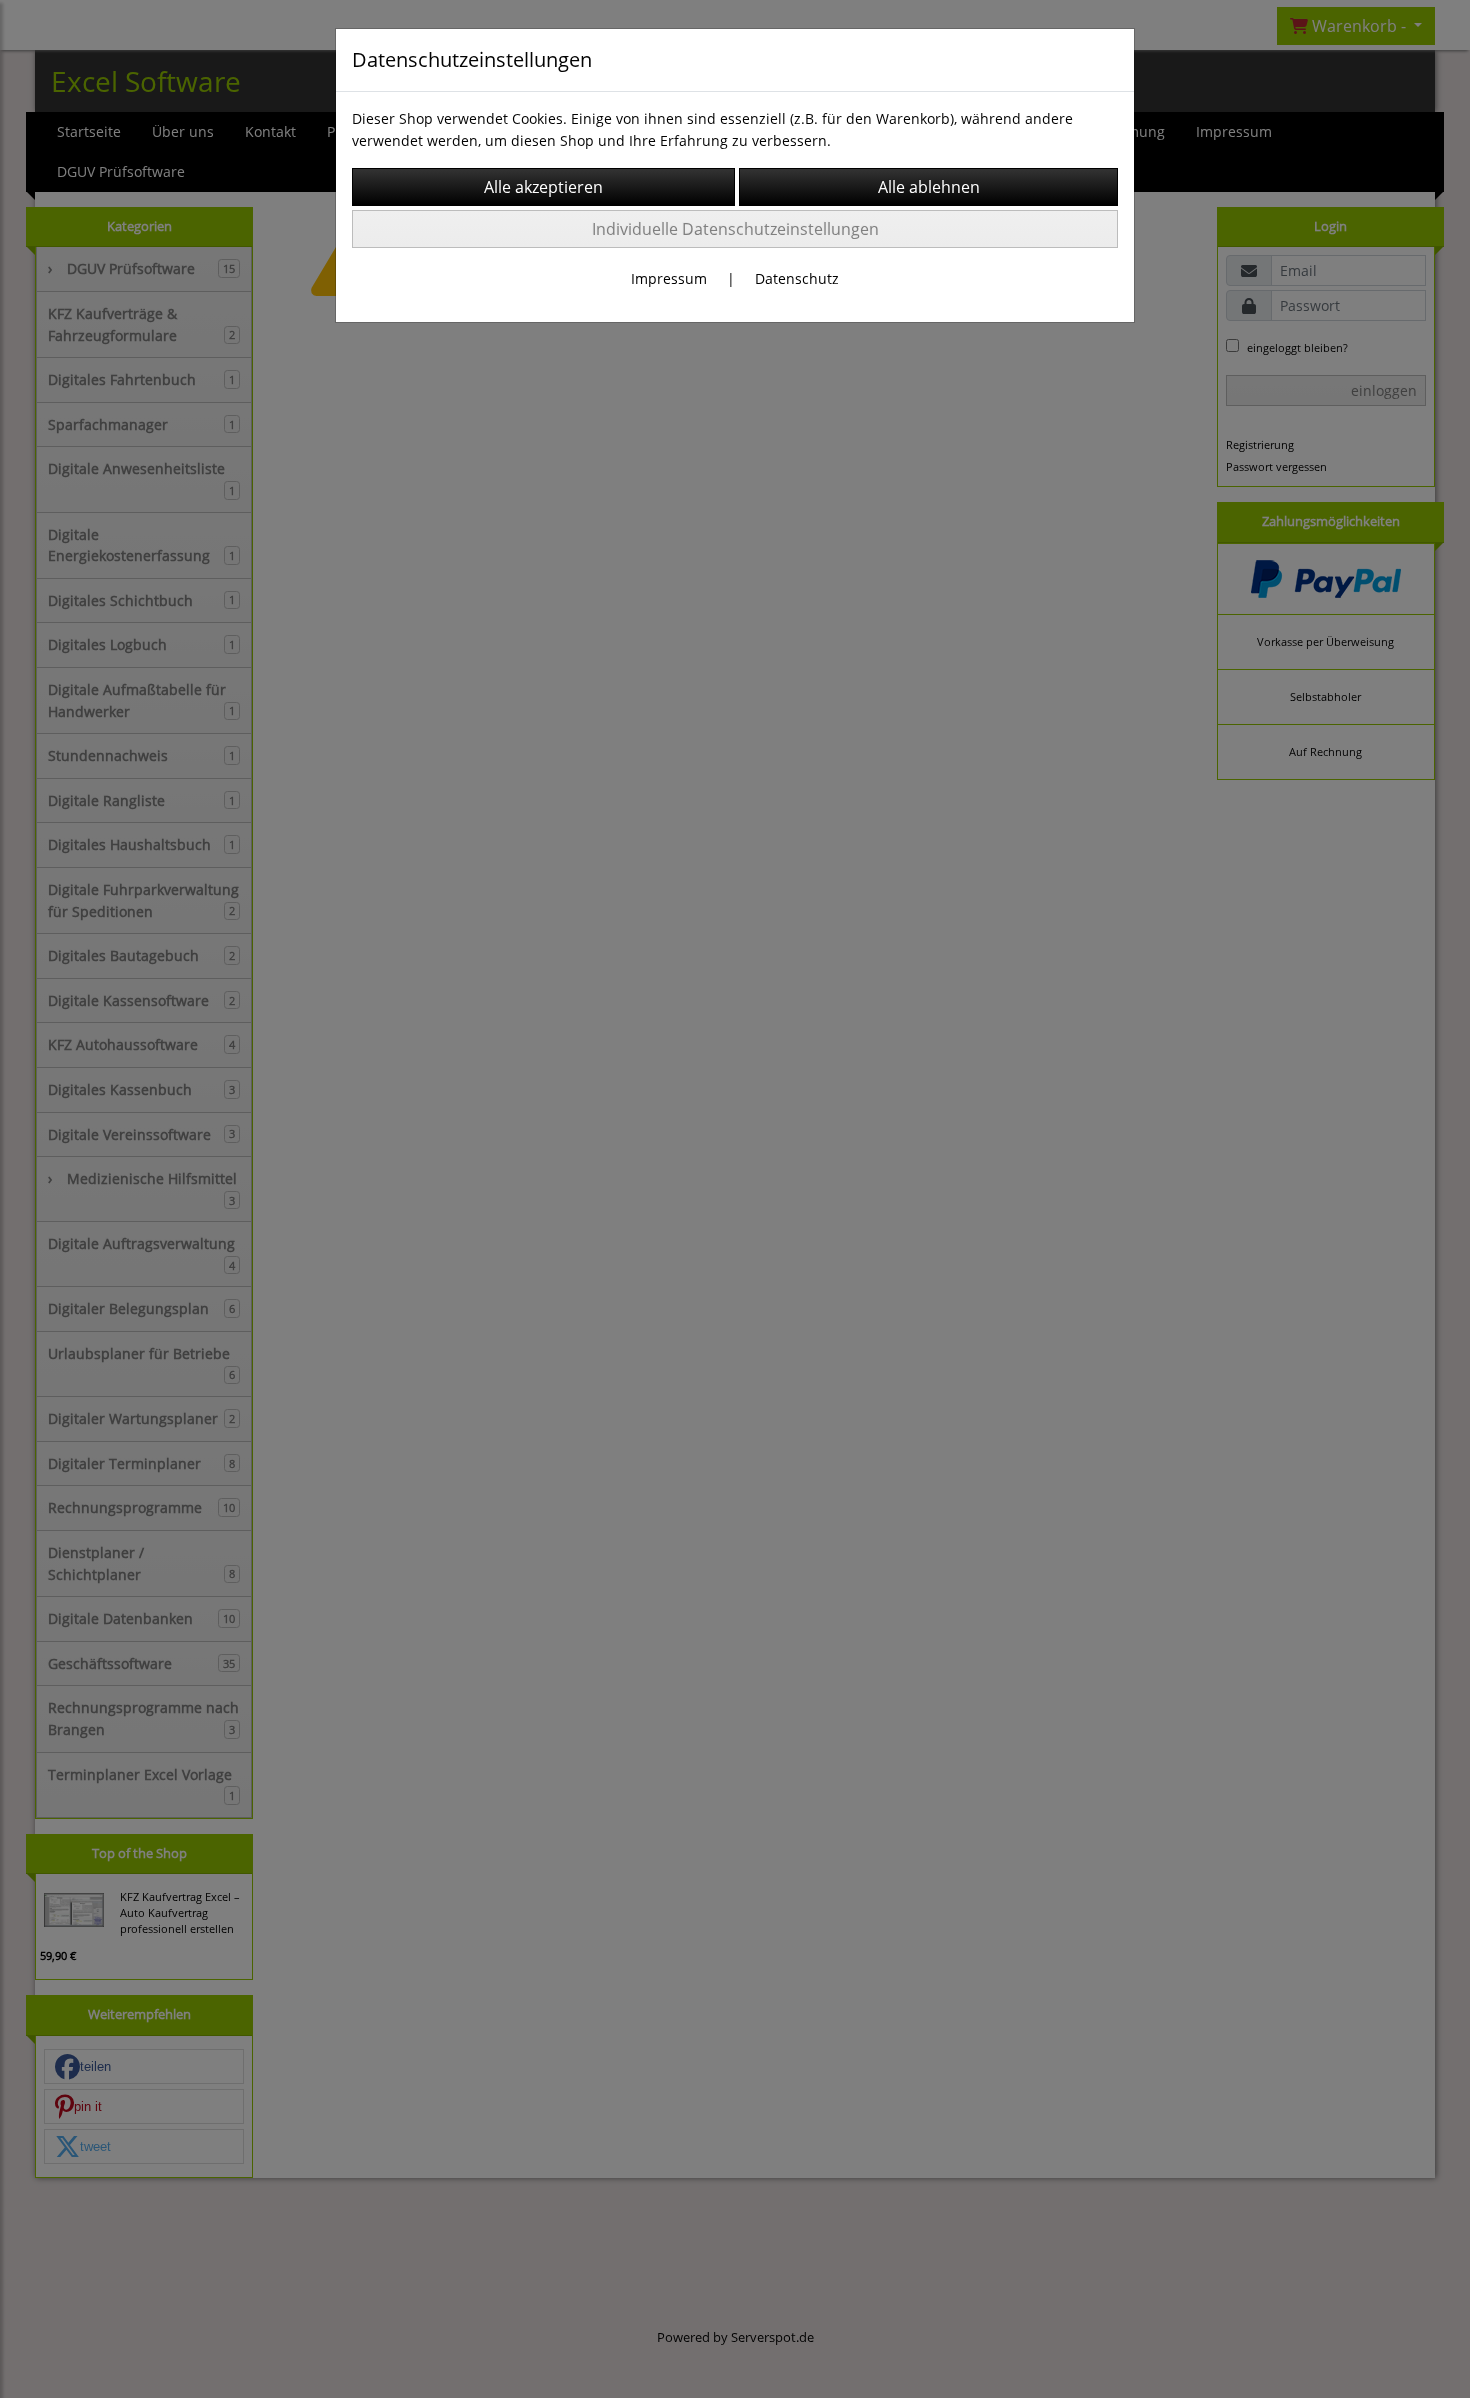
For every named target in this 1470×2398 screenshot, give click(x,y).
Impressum (669, 278)
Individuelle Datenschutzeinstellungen (735, 229)
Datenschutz (797, 278)
